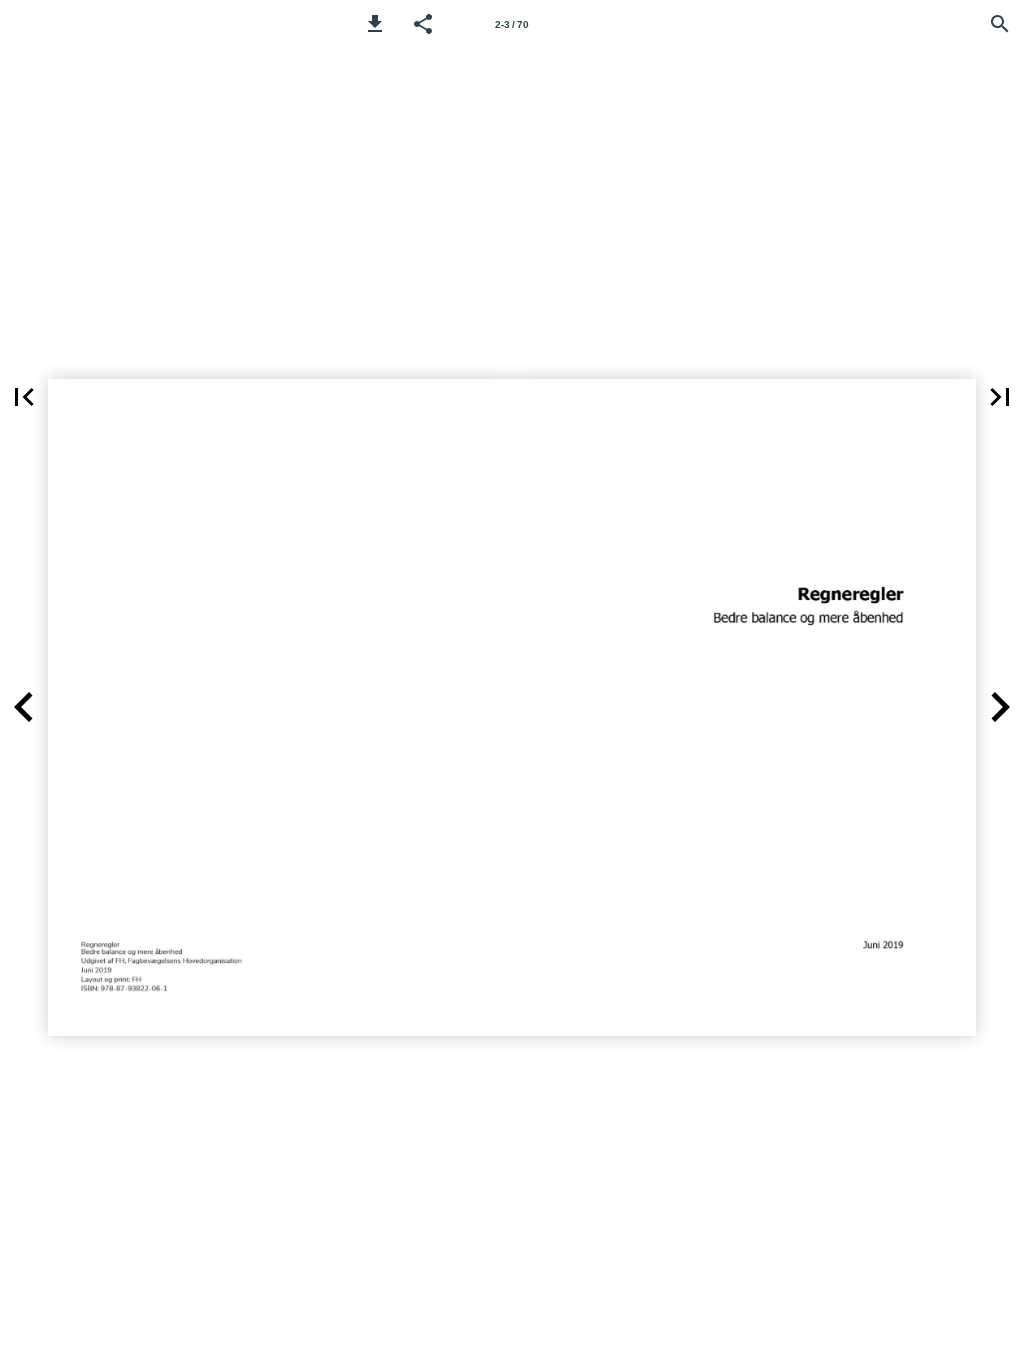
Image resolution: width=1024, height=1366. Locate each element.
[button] (375, 24)
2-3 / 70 (512, 24)
